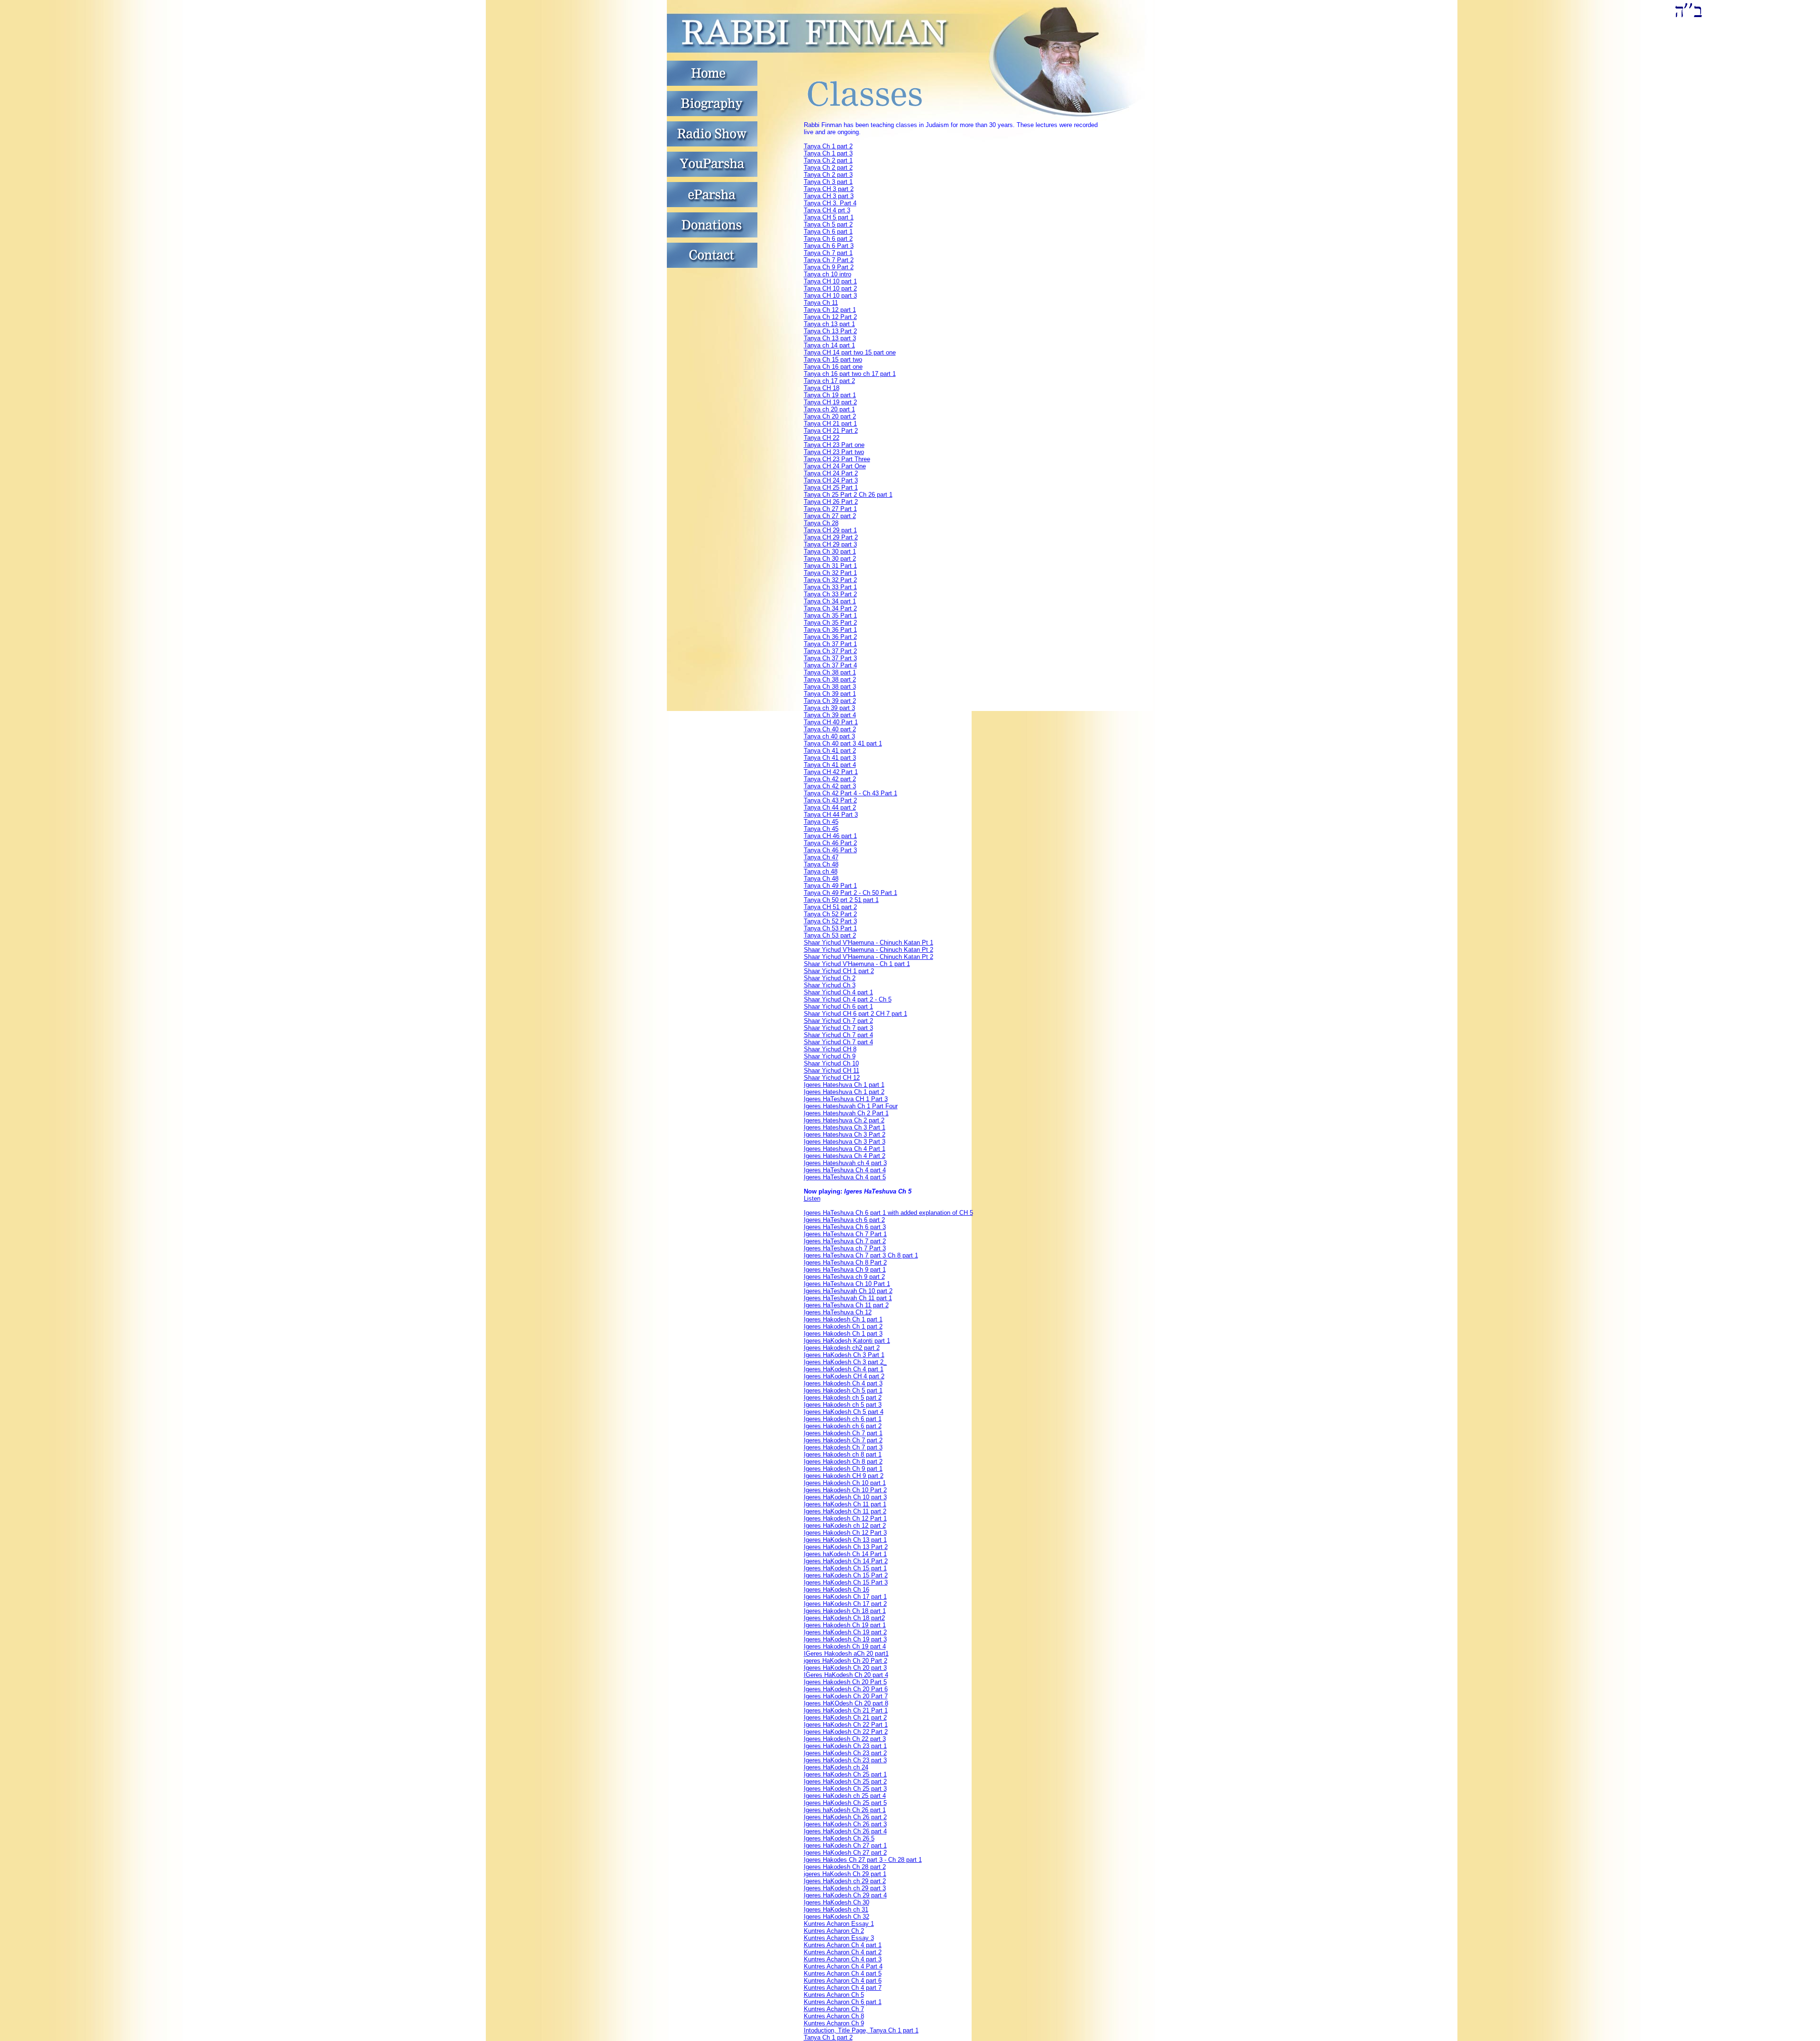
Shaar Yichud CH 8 (830, 1049)
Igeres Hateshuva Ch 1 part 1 (844, 1085)
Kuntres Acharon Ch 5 (834, 1995)
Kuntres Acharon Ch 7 (834, 2009)
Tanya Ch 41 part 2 (830, 751)
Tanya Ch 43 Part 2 (830, 800)
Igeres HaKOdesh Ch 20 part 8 (846, 1703)
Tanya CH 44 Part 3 (831, 815)
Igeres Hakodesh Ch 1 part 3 (843, 1334)
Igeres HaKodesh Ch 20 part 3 (845, 1668)
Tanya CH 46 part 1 (830, 836)
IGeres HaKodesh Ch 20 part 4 (846, 1675)
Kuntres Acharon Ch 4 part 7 (843, 1988)
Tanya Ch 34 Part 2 (830, 608)
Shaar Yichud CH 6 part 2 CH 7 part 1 (855, 1014)
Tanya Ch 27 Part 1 (830, 509)
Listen (812, 1198)
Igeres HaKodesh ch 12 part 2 (845, 1526)
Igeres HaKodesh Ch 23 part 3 (845, 1760)
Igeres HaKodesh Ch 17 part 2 (845, 1604)
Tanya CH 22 (822, 438)
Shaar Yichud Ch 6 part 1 (838, 1007)
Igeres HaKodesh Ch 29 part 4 (845, 1895)
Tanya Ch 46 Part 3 (830, 850)
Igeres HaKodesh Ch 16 (837, 1590)
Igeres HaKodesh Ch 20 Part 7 (846, 1696)
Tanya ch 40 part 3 (829, 736)
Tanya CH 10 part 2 (830, 288)
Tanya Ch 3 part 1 (828, 182)
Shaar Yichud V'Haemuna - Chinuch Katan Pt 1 (869, 943)
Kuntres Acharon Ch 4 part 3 (843, 1959)
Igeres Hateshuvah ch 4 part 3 (845, 1163)
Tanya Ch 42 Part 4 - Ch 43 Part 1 (851, 793)
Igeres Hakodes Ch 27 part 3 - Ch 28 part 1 (863, 1860)
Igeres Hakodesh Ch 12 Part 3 (845, 1533)
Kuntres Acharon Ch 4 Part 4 (843, 1966)
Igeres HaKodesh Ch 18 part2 (844, 1618)
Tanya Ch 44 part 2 (830, 807)
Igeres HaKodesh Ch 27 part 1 (845, 1845)
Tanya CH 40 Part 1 (831, 722)
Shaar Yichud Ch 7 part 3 (838, 1028)
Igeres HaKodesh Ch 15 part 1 (845, 1568)
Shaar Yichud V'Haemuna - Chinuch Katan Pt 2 (869, 950)
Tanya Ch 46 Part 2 (830, 843)
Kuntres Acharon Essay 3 (839, 1938)
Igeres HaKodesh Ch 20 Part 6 (846, 1689)
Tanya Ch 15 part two (833, 360)
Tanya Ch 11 (821, 303)
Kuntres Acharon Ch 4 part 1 (843, 1945)
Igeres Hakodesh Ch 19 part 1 (845, 1625)
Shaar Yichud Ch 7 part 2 (838, 1021)
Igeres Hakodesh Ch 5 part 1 (843, 1390)
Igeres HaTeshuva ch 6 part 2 (844, 1220)
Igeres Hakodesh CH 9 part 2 (844, 1476)
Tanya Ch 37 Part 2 (830, 651)
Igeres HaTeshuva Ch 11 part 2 (846, 1305)
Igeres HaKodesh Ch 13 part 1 (845, 1540)
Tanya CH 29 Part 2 (831, 537)
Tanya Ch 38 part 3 (830, 687)
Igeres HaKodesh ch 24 (836, 1767)
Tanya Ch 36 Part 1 (830, 630)
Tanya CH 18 (822, 388)
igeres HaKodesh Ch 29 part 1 (845, 1874)
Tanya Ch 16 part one (833, 367)
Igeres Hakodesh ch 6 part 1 (843, 1419)
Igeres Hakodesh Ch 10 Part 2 (845, 1490)
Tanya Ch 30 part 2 (830, 559)
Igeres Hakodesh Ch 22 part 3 (845, 1739)
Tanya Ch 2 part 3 (828, 175)
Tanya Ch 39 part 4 (830, 715)
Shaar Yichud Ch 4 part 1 (838, 992)
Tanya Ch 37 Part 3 (830, 658)
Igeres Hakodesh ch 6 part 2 (843, 1426)
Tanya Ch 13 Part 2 (830, 331)
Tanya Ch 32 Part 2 (830, 580)
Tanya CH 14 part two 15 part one (850, 352)
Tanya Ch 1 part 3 (828, 153)
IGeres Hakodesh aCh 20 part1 (846, 1654)
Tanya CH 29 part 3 (830, 544)
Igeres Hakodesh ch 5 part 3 (843, 1405)
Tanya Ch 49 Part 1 (830, 886)
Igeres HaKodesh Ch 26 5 (839, 1838)
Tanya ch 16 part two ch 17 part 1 (850, 374)
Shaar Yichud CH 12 (832, 1078)
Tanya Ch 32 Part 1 (830, 573)
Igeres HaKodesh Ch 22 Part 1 (846, 1725)
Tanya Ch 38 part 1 (830, 672)
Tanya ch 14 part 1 (829, 345)
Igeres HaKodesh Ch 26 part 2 (845, 1817)
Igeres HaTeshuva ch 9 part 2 (844, 1277)
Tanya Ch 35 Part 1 (830, 615)
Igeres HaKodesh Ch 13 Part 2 (846, 1547)
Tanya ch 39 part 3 (829, 708)
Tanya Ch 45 (821, 822)
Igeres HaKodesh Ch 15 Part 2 (846, 1575)
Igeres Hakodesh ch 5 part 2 (843, 1398)
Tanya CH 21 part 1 (830, 424)
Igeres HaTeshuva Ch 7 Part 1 (845, 1234)
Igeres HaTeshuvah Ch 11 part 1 (848, 1298)
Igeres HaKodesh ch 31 (836, 1909)
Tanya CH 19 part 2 (830, 402)
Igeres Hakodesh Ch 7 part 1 (843, 1433)
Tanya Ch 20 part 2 (830, 416)
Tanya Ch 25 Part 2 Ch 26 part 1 (848, 495)
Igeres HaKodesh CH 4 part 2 (844, 1376)
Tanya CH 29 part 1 (830, 530)
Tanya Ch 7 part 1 (828, 253)
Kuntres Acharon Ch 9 (834, 2023)
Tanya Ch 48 (821, 864)
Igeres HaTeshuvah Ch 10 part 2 (848, 1291)
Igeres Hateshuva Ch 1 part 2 (844, 1092)
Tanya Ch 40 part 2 (830, 729)
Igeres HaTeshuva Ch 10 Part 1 (847, 1284)
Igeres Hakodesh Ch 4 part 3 (843, 1383)
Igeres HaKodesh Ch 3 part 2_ (845, 1362)
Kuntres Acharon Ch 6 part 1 (843, 2002)
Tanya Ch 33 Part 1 (830, 587)
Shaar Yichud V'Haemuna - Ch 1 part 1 (857, 964)
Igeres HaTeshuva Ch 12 (838, 1312)
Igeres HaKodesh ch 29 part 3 (845, 1888)
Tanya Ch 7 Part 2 (829, 260)
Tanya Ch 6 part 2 (828, 239)
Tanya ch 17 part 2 (829, 381)
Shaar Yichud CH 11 (832, 1071)
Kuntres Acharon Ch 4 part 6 (843, 1981)
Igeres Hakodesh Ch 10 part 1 (845, 1483)
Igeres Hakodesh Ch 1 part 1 (843, 1319)
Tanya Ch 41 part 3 (830, 758)
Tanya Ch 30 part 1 (830, 551)
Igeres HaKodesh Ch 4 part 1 (844, 1369)
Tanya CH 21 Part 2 (831, 431)
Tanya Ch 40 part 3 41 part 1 (843, 743)
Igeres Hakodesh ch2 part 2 (842, 1348)
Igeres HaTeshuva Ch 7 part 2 (845, 1241)
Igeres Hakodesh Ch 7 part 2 (843, 1440)
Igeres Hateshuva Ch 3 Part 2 (845, 1134)
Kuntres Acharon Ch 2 (834, 1931)
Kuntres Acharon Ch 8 (834, 2016)
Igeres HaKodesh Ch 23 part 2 (845, 1753)
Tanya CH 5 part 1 (829, 217)
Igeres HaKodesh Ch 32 (837, 1917)
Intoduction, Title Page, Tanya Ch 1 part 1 (861, 2030)
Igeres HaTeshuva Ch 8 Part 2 (845, 1262)
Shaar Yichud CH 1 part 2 (839, 971)
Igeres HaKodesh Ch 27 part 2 (845, 1853)
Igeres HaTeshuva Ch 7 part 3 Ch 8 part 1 (861, 1255)
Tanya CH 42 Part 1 (831, 772)
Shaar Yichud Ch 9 (830, 1056)
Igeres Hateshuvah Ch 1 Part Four (851, 1106)
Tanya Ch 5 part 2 (828, 224)
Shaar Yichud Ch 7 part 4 (838, 1035)
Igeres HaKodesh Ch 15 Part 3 (846, 1582)
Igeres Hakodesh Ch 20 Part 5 (845, 1682)
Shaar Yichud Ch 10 (831, 1063)
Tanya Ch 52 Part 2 (830, 914)
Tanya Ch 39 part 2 (830, 701)
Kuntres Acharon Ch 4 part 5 (843, 1973)
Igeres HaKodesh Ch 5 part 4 (844, 1412)
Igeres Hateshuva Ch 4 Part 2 (845, 1156)
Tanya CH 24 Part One (835, 466)
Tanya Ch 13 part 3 (830, 338)
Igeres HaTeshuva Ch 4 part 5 (845, 1177)
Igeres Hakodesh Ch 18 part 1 (845, 1611)
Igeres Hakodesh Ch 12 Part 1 (845, 1518)
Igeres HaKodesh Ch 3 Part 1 (844, 1355)
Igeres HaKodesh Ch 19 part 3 (845, 1639)
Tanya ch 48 (821, 871)
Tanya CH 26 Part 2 (831, 502)
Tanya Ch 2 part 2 (828, 168)
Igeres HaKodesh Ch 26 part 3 (845, 1824)
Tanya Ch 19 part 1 (830, 395)
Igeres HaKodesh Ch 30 (837, 1902)
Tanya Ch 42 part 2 (830, 779)
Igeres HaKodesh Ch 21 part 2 (845, 1718)
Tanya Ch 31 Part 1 (830, 566)
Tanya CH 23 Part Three (837, 459)
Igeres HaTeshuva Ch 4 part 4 (845, 1170)
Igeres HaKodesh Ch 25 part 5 (845, 1803)
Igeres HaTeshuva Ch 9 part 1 (845, 1270)
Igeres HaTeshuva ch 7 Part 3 (845, 1248)
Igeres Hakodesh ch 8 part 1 (843, 1454)
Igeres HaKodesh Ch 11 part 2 (845, 1511)
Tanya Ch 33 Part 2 (830, 594)
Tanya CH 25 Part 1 (831, 487)
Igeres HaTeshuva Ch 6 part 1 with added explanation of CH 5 (888, 1213)
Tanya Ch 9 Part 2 (829, 267)
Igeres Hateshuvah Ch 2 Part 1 (846, 1113)
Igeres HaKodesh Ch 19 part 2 (845, 1632)
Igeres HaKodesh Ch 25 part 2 (845, 1781)
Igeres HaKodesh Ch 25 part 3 (845, 1789)
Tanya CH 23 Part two (834, 452)
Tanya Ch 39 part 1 (830, 694)
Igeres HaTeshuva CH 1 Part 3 (846, 1099)
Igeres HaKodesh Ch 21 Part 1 (846, 1710)
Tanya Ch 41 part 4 (830, 765)
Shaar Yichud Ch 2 (830, 978)
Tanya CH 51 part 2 (830, 907)
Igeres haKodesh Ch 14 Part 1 (845, 1554)
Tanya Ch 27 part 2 (830, 516)
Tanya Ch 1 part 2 (828, 146)
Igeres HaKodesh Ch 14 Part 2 (846, 1561)
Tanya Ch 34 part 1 (830, 601)
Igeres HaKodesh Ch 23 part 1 (845, 1746)
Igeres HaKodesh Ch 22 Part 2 (846, 1732)
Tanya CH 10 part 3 (830, 296)
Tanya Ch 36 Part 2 (830, 637)
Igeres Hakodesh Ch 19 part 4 (845, 1646)
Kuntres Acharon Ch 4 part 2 (843, 1952)
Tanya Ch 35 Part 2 (830, 623)
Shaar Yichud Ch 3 (830, 985)
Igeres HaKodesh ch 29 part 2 (845, 1881)
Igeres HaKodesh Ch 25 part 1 (845, 1774)
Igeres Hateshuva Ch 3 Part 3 (845, 1142)
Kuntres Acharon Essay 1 (839, 1924)
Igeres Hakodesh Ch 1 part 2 (843, 1326)
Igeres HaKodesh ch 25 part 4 (845, 1796)
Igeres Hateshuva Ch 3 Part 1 (845, 1127)
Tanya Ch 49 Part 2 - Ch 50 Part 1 (851, 893)
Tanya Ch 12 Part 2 (830, 317)
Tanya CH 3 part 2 (829, 189)
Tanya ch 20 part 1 (829, 409)
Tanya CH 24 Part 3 (831, 480)
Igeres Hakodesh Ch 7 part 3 (843, 1447)
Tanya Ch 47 (821, 857)
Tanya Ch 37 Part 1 (830, 644)
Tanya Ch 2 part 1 (828, 160)
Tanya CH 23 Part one (834, 445)
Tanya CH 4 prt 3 (827, 210)
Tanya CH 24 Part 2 (831, 473)
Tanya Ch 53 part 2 (830, 935)
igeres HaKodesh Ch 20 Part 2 (846, 1661)
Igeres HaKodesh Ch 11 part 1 (845, 1504)
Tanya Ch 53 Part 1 (830, 928)
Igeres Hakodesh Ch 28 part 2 (845, 1867)
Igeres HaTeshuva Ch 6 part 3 (845, 1227)
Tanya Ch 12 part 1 (830, 310)
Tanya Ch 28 (821, 523)
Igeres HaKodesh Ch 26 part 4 (845, 1831)
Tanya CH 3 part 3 (829, 196)
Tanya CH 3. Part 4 (830, 203)
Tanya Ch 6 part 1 (828, 232)
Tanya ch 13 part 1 (829, 324)
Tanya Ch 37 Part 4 (830, 665)
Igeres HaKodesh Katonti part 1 (847, 1341)
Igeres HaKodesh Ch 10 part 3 (845, 1497)
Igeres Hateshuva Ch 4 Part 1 (845, 1149)
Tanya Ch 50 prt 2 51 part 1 (841, 900)
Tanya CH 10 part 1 (830, 281)
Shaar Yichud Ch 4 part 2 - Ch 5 (848, 999)
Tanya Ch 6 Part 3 (829, 246)
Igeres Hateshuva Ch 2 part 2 (844, 1120)
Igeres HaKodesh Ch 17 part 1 (845, 1597)
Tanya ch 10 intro (828, 274)
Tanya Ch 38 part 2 (830, 679)
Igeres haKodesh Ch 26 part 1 (845, 1810)
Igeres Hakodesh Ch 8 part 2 (843, 1462)
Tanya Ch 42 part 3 (830, 786)
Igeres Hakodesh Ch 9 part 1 (843, 1469)
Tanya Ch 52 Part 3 (830, 921)
